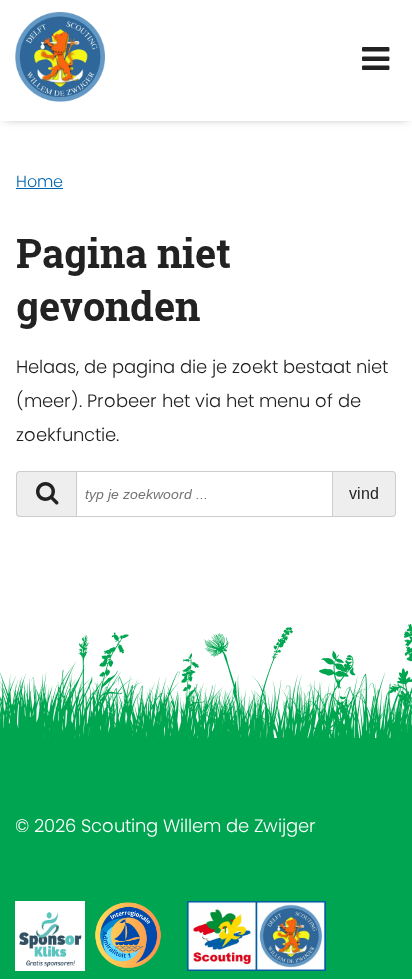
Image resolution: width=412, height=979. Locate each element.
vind (364, 493)
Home (39, 181)
